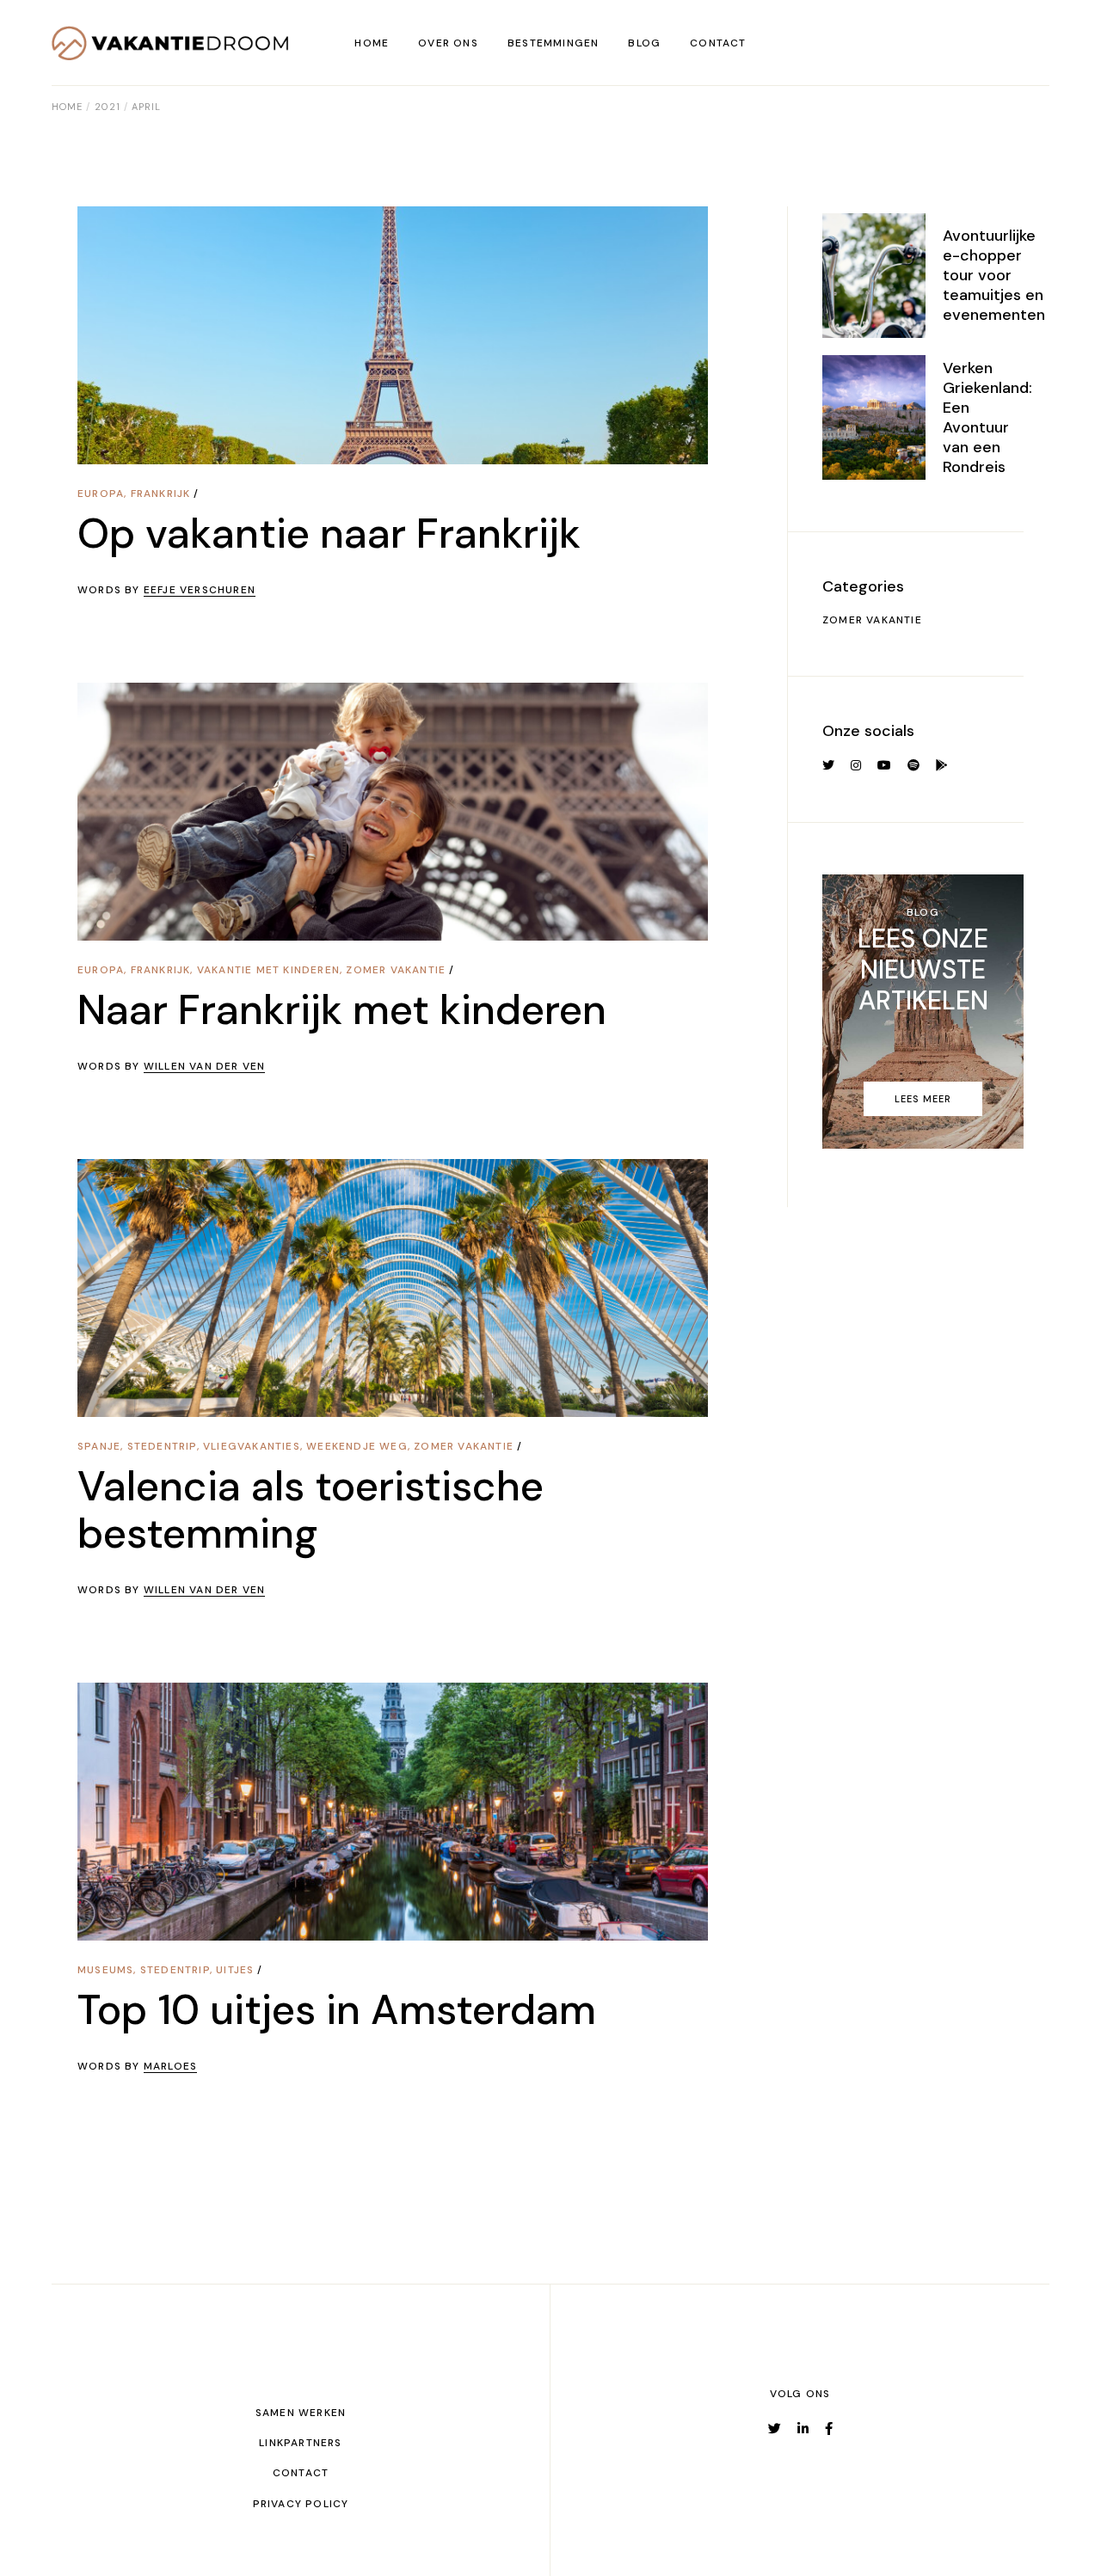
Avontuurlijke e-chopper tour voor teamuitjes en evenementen (994, 275)
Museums (105, 1970)
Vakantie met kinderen (268, 970)
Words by (166, 590)
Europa (101, 494)
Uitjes (235, 1970)
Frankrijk (161, 494)
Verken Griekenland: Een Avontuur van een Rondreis (987, 417)
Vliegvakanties (252, 1446)
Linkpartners (300, 2443)
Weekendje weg (357, 1446)
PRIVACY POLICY (301, 2504)
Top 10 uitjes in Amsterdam (337, 2010)
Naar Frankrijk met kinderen (342, 1010)
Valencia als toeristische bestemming (311, 1510)
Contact (301, 2473)
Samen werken (301, 2413)
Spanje (99, 1446)
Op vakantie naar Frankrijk (329, 534)
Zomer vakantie (396, 970)
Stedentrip (162, 1446)
